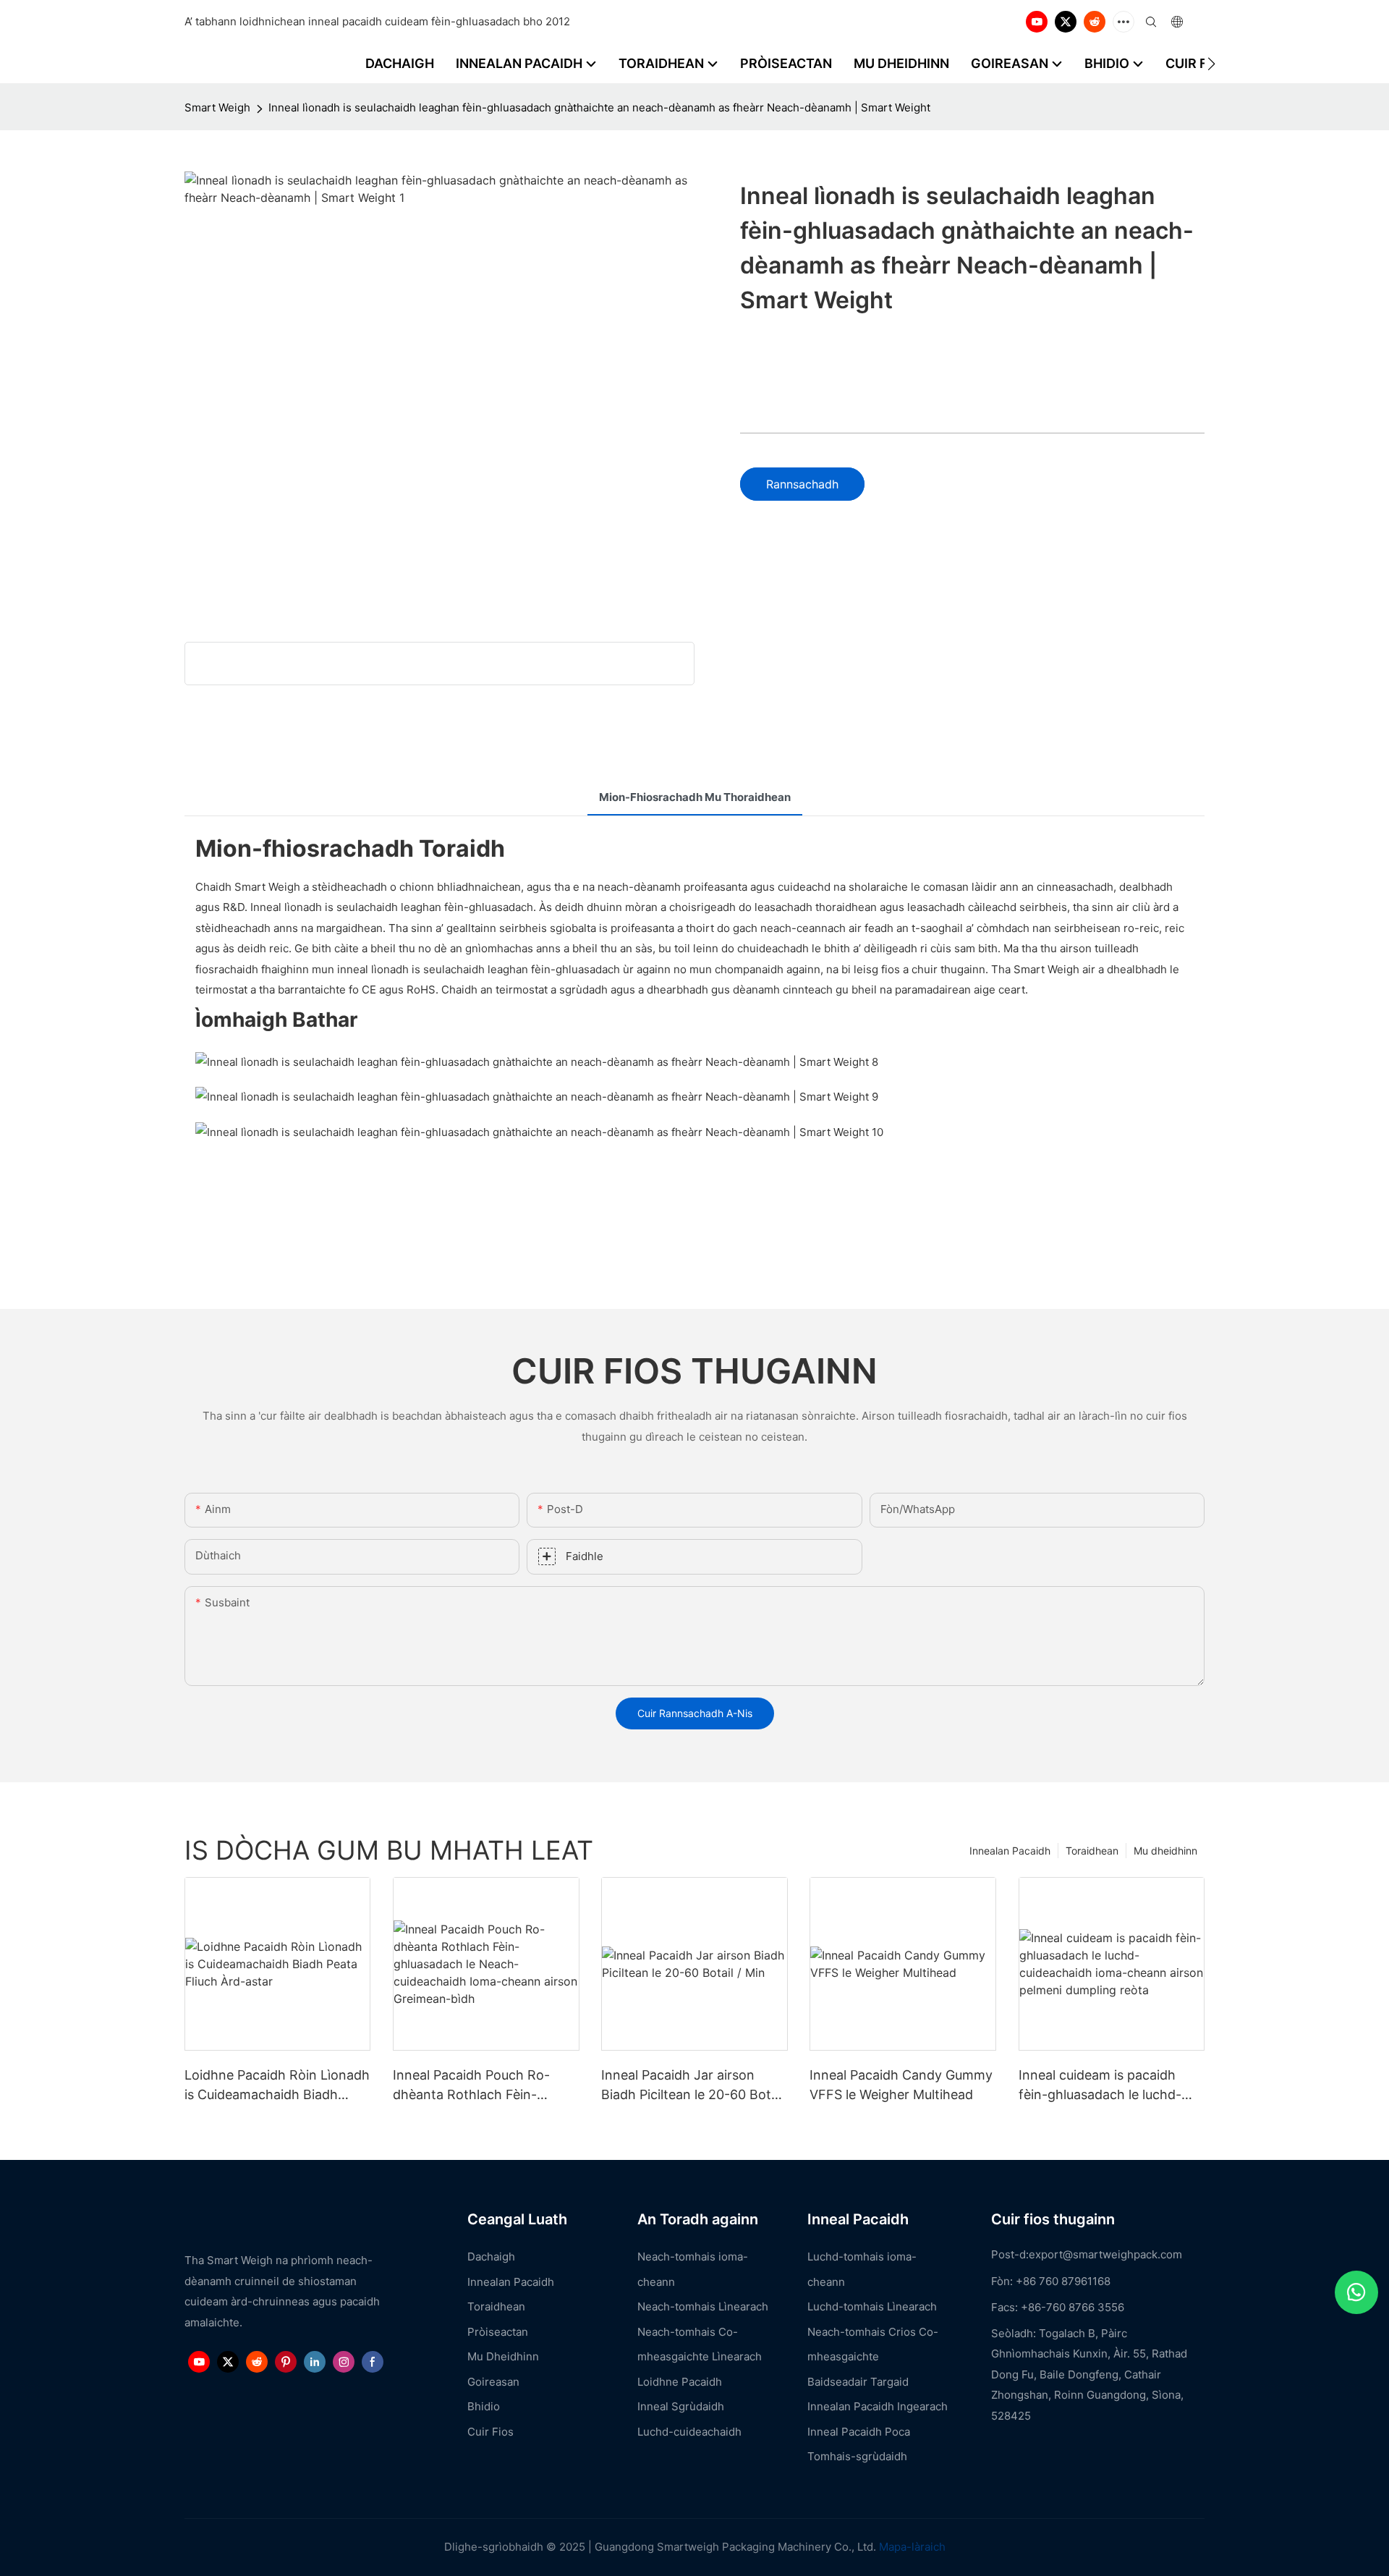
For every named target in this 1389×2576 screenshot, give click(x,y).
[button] (1211, 64)
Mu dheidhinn (1165, 1851)
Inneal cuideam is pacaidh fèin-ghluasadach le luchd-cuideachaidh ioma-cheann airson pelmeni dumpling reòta (1111, 2086)
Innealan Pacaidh (1010, 1851)
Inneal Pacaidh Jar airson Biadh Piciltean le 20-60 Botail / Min (693, 2086)
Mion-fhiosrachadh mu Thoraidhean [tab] (695, 797)
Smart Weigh (217, 107)
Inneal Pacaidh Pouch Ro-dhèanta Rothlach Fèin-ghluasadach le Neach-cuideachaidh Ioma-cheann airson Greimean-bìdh (476, 2086)
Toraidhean (1092, 1851)
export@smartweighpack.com (1105, 2254)
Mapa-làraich (912, 2547)
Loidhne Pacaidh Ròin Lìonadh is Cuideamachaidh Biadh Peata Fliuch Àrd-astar (277, 2086)
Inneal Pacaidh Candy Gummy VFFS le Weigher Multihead (901, 2085)
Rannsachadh (802, 484)
